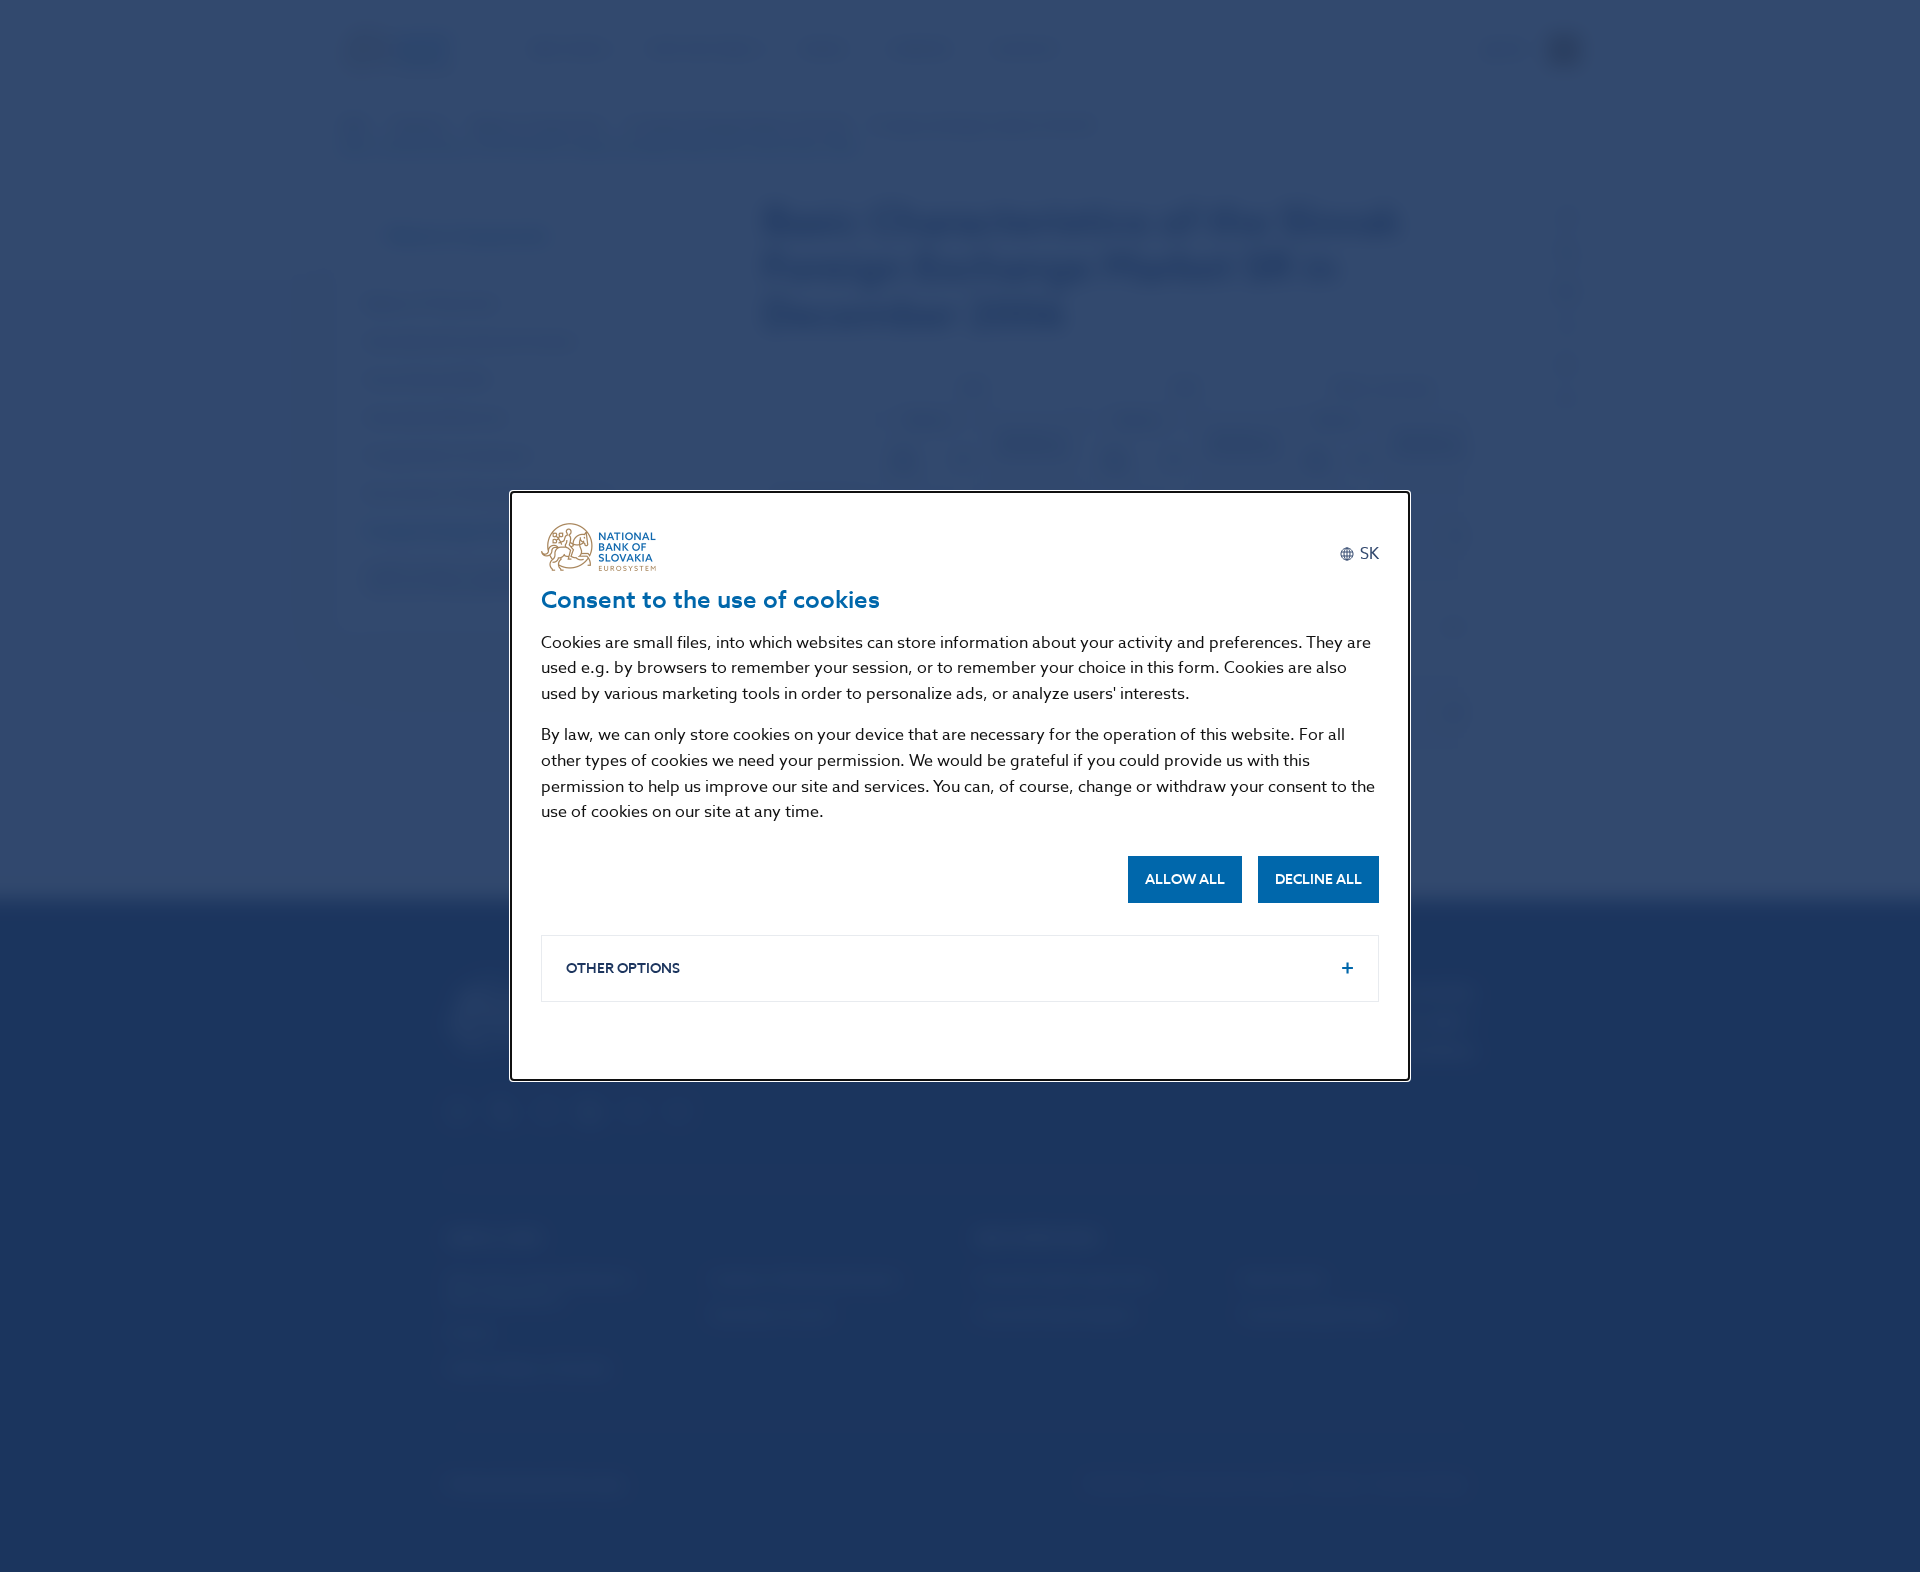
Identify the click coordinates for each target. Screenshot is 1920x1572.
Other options (623, 968)
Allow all (1185, 879)
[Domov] (606, 547)
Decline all (1318, 879)
